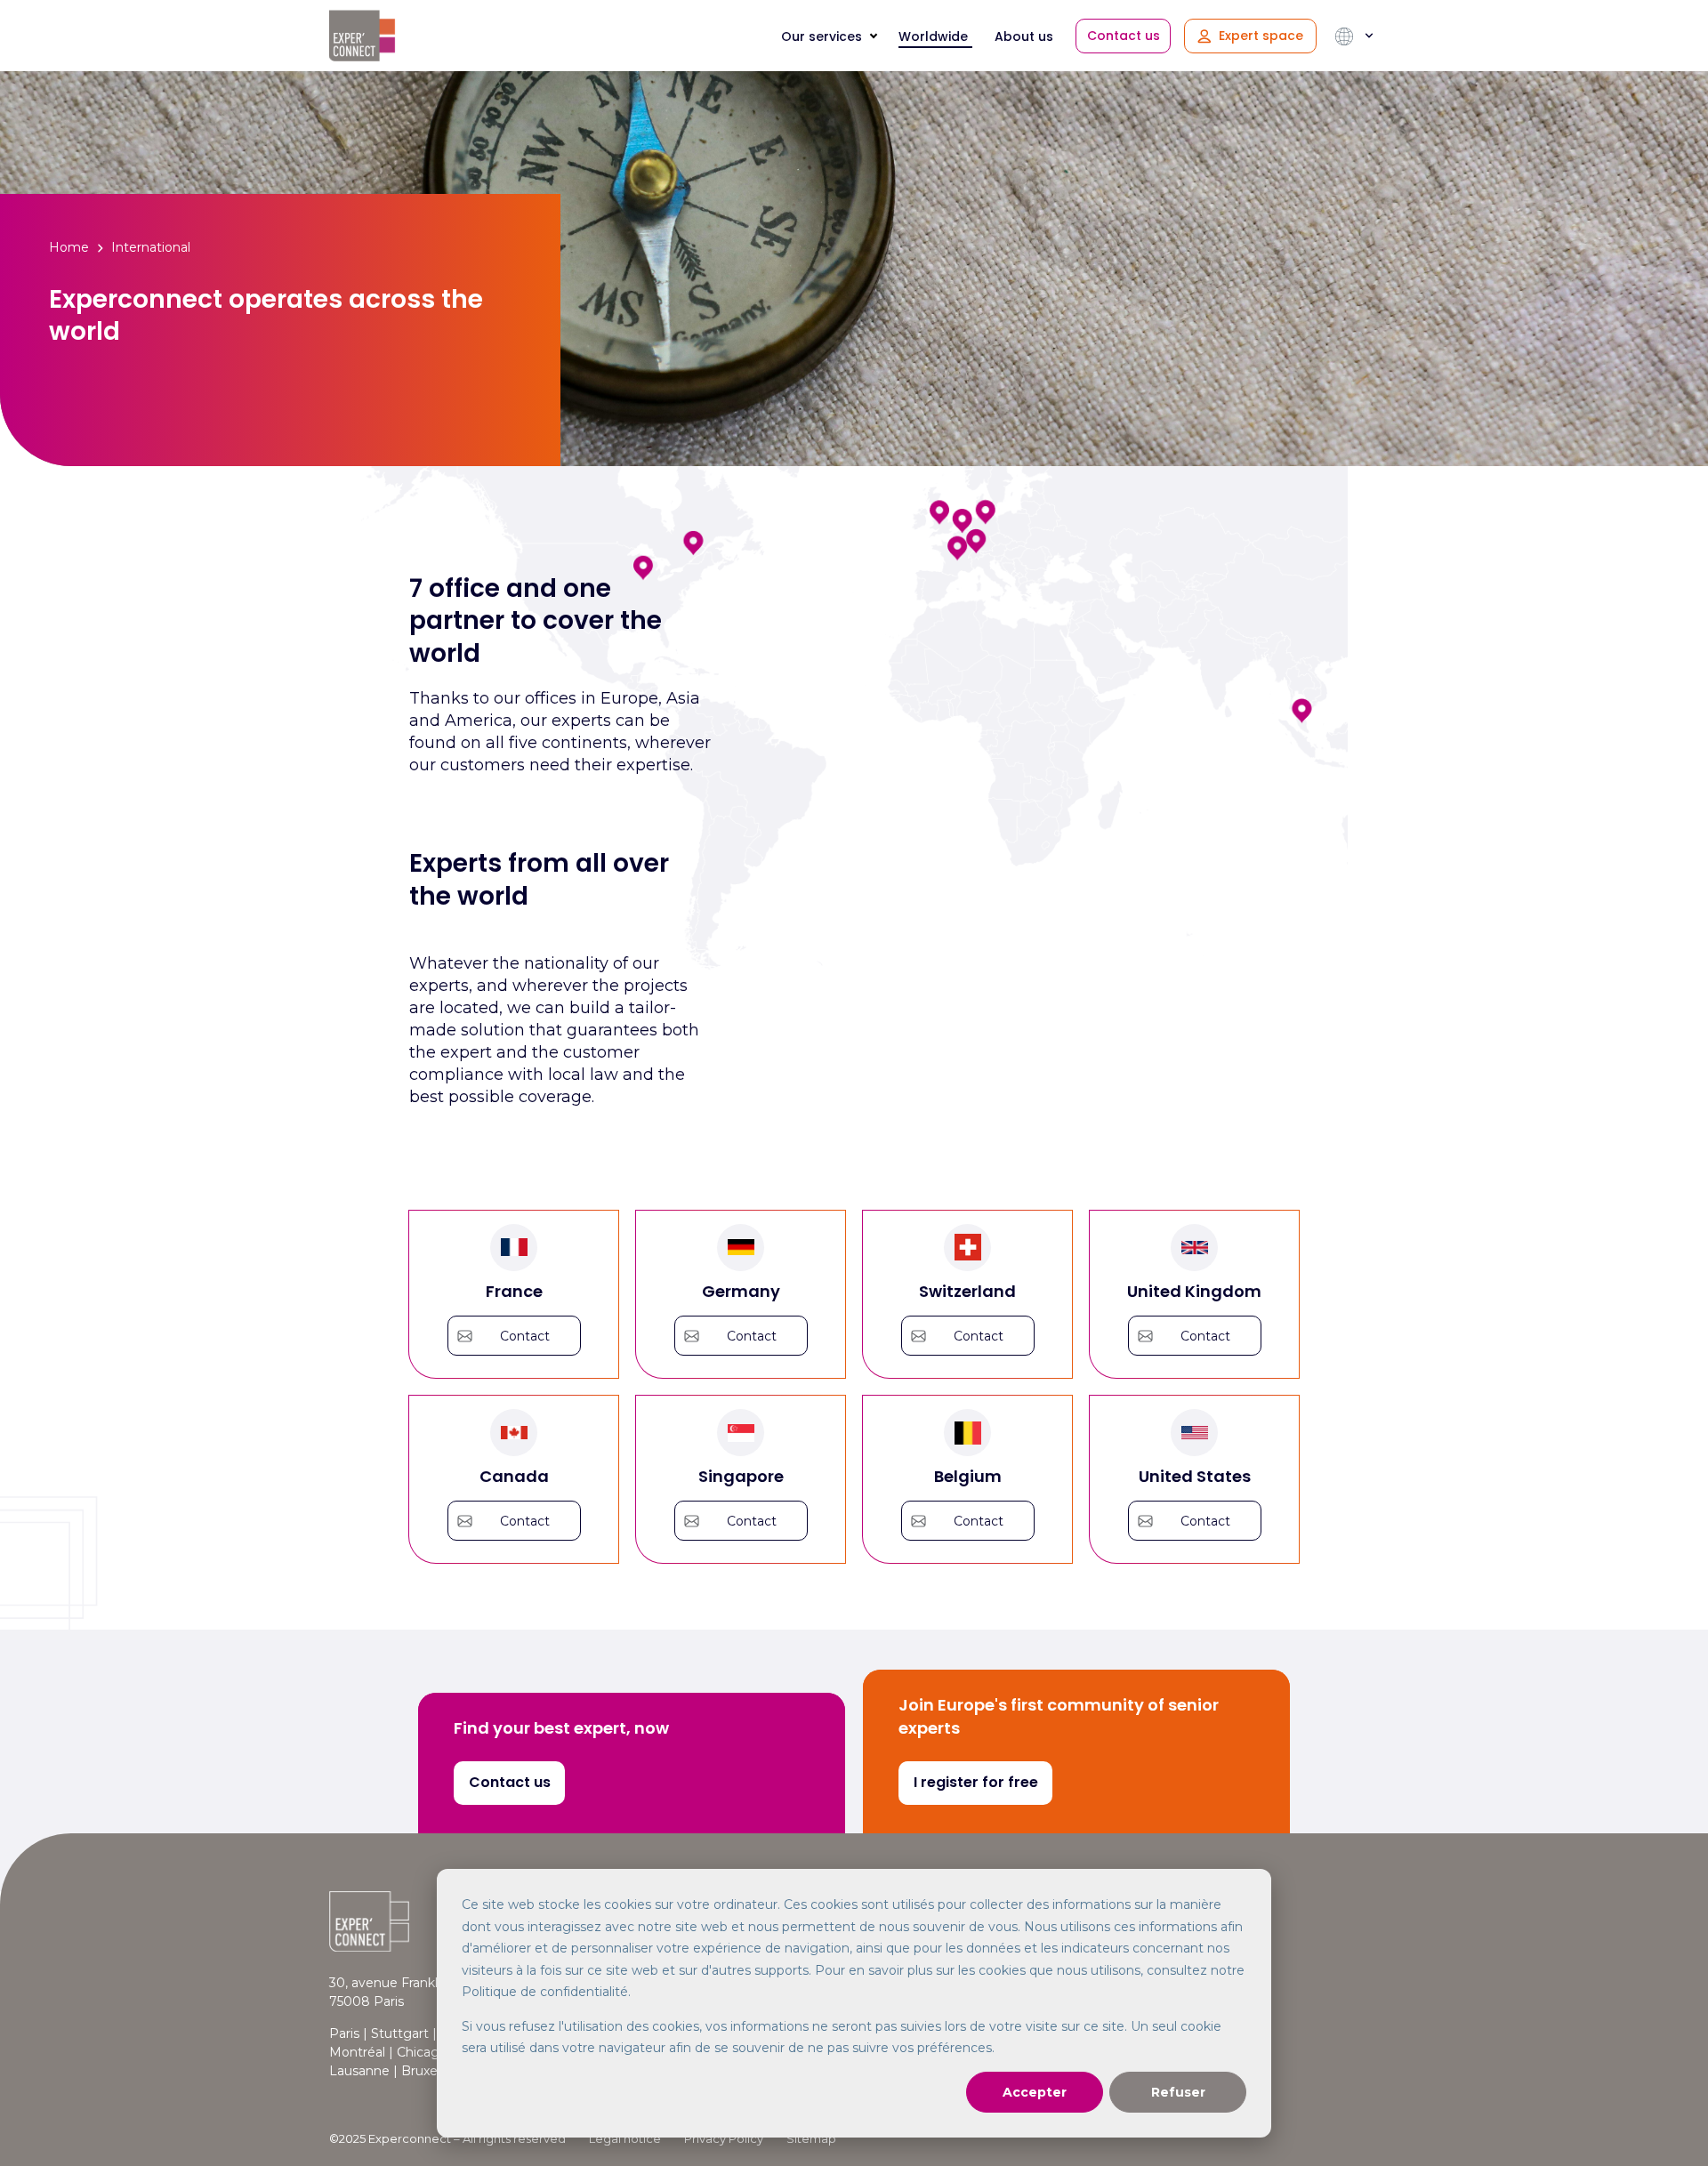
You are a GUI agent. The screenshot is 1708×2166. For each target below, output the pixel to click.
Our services (822, 36)
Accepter (1035, 2092)
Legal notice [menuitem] (625, 2138)
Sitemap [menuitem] (811, 2138)
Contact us (1124, 36)
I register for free (976, 1782)
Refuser (1178, 2092)
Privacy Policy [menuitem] (724, 2138)
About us (1024, 36)
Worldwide (933, 36)
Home (69, 247)
